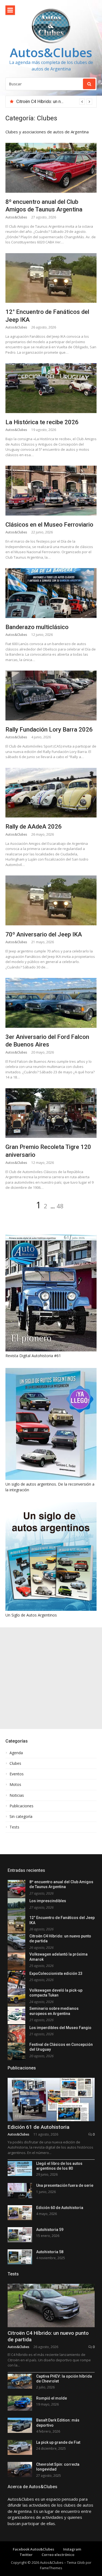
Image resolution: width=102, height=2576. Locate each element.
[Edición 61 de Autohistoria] (51, 2100)
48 (60, 1206)
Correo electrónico (58, 2555)
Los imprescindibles (48, 1901)
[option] (54, 102)
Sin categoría (21, 1817)
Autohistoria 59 (50, 2230)
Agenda (16, 1753)
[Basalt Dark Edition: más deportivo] (20, 2425)
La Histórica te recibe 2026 (42, 422)
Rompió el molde (52, 2398)
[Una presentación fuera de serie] (20, 2190)
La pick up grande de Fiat (58, 2442)
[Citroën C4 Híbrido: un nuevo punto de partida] (51, 2305)
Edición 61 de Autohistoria (38, 2127)
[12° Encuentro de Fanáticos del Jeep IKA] (51, 278)
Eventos (17, 1774)
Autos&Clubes (51, 52)
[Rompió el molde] (20, 2403)
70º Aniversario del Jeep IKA (44, 934)
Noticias (17, 1795)
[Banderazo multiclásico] (51, 593)
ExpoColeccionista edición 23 (56, 1973)
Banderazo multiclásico (37, 627)
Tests (14, 1827)
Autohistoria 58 (50, 2252)
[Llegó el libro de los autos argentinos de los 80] (20, 2168)
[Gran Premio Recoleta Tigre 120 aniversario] (51, 1113)
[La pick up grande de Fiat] (20, 2447)
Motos (15, 1785)
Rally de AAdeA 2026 (34, 827)
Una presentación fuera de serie (65, 2185)
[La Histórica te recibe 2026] (51, 388)
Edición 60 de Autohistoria (60, 2208)
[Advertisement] (51, 1678)
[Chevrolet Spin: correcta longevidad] (20, 2469)
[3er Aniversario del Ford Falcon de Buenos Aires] (51, 1003)
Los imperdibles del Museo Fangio (60, 2028)
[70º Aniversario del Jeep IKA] (51, 900)
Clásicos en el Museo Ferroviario (49, 525)
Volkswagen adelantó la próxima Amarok (55, 102)
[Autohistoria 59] (20, 2235)
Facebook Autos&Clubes (33, 2549)
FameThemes (51, 2568)
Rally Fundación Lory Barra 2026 (49, 730)
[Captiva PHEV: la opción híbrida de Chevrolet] (20, 2381)
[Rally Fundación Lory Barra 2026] (51, 695)
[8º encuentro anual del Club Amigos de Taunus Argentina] (51, 168)
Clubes (15, 1763)
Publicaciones (21, 1806)
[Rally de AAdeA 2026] (51, 793)
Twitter (26, 2555)
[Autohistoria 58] (20, 2257)
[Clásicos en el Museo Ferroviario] (51, 490)
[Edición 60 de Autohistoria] (20, 2213)
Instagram (72, 2549)
